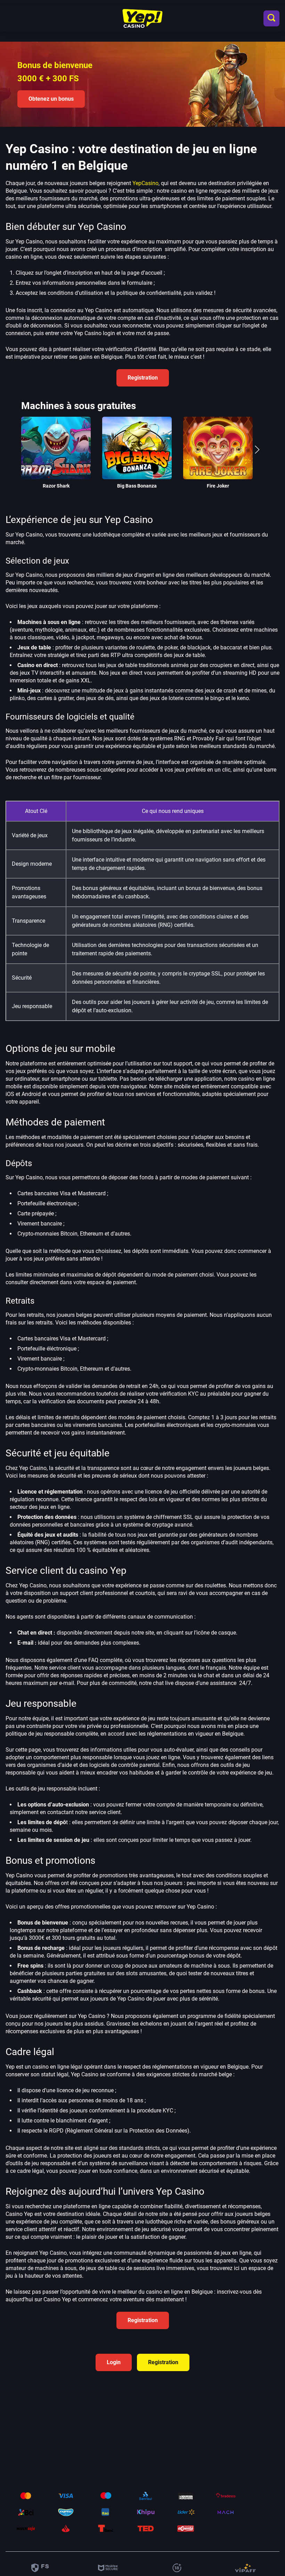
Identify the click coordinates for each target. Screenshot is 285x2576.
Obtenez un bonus (51, 99)
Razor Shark (56, 486)
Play (56, 438)
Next (257, 453)
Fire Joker (218, 486)
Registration (143, 378)
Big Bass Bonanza (137, 486)
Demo (56, 458)
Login (114, 2362)
